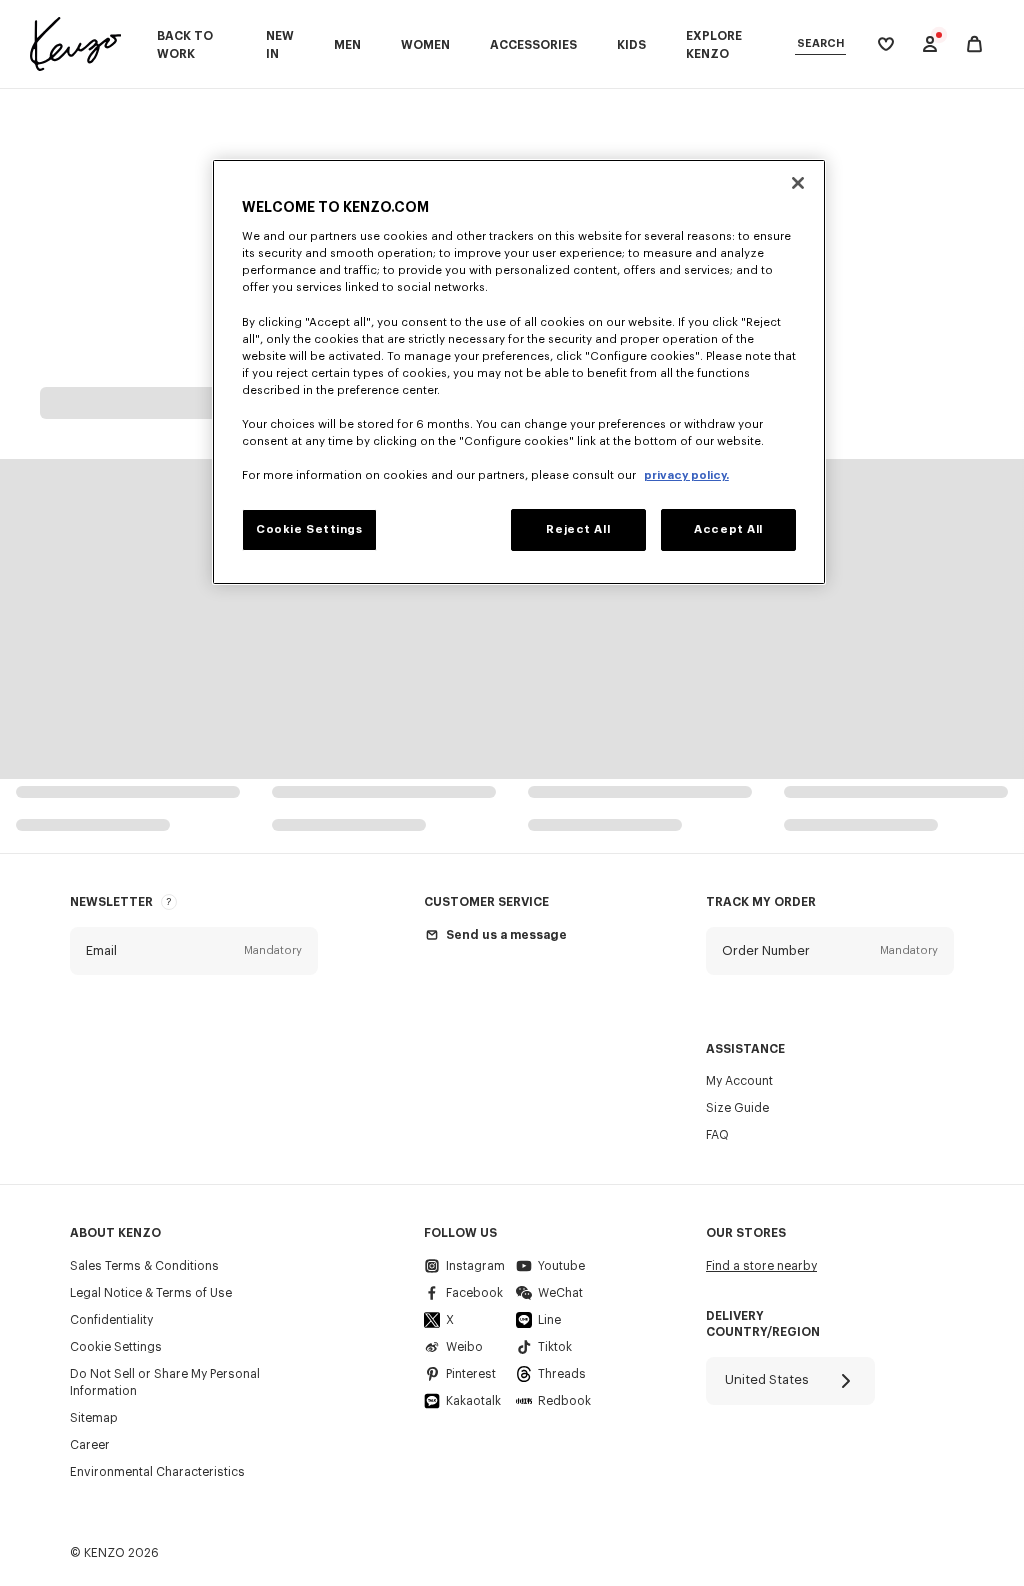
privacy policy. (686, 475)
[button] (194, 951)
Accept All (728, 529)
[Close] (798, 183)
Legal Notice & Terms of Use (151, 1293)
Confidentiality (111, 1320)
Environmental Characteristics (157, 1472)
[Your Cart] (974, 44)
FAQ (717, 1135)
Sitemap (94, 1418)
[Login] (930, 44)
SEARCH (820, 43)
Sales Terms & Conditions (144, 1266)
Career (90, 1445)
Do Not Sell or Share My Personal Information (165, 1382)
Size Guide (737, 1108)
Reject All (578, 529)
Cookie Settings (116, 1347)
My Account (739, 1081)
